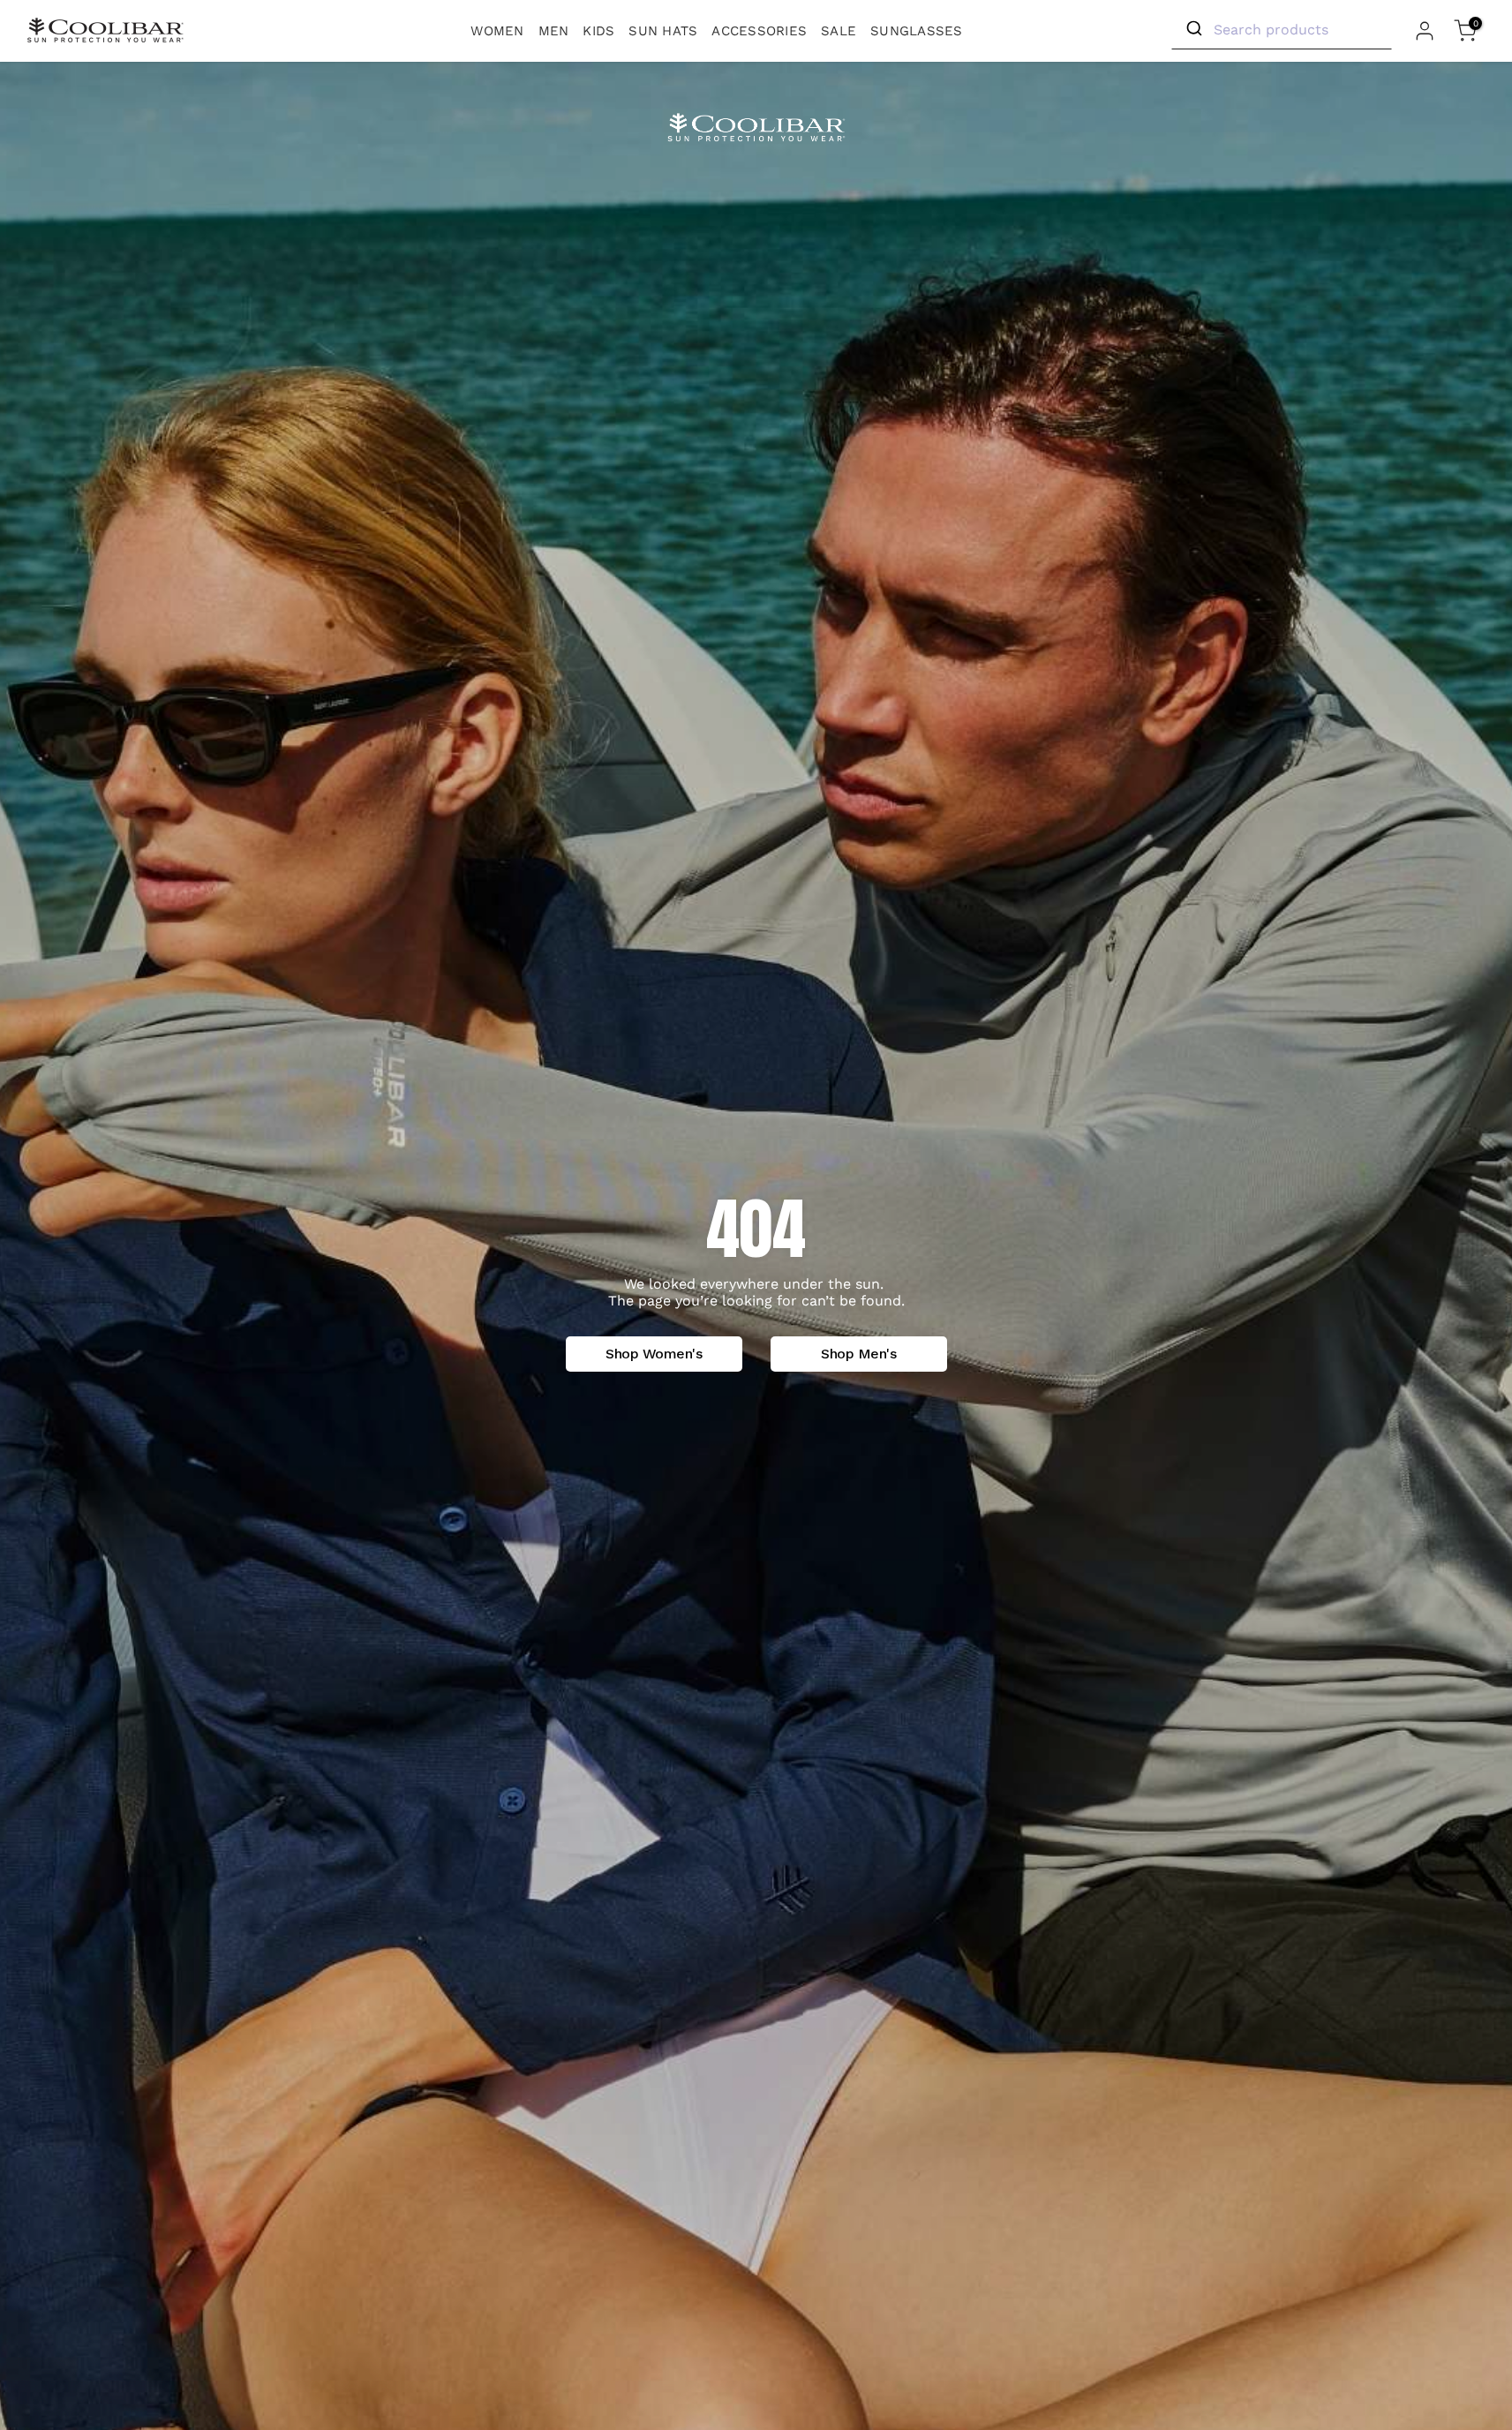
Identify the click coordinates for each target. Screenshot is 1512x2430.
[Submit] (1193, 29)
